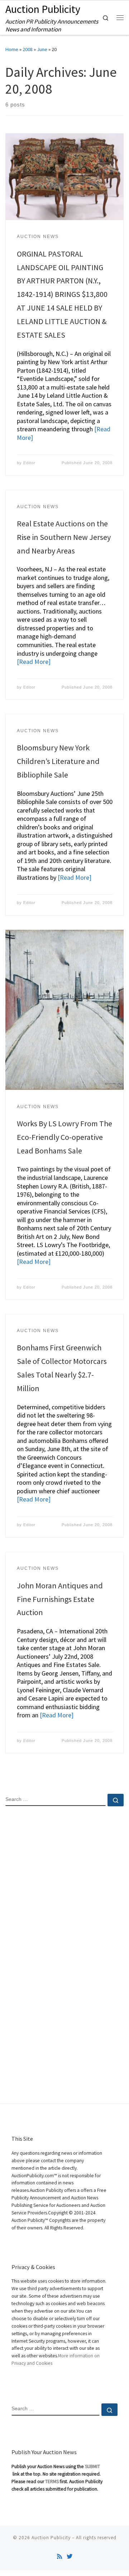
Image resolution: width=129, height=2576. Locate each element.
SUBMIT (92, 2466)
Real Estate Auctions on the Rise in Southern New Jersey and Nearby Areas (64, 537)
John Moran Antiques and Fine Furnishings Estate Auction (60, 1599)
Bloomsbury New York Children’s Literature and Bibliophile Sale (58, 761)
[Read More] (34, 662)
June (42, 49)
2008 (28, 49)
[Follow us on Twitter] (70, 2557)
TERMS (52, 2481)
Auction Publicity (51, 2538)
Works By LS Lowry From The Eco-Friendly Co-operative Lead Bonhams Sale (64, 1137)
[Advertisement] (64, 1884)
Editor (29, 463)
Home (12, 49)
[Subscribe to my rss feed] (59, 2557)
